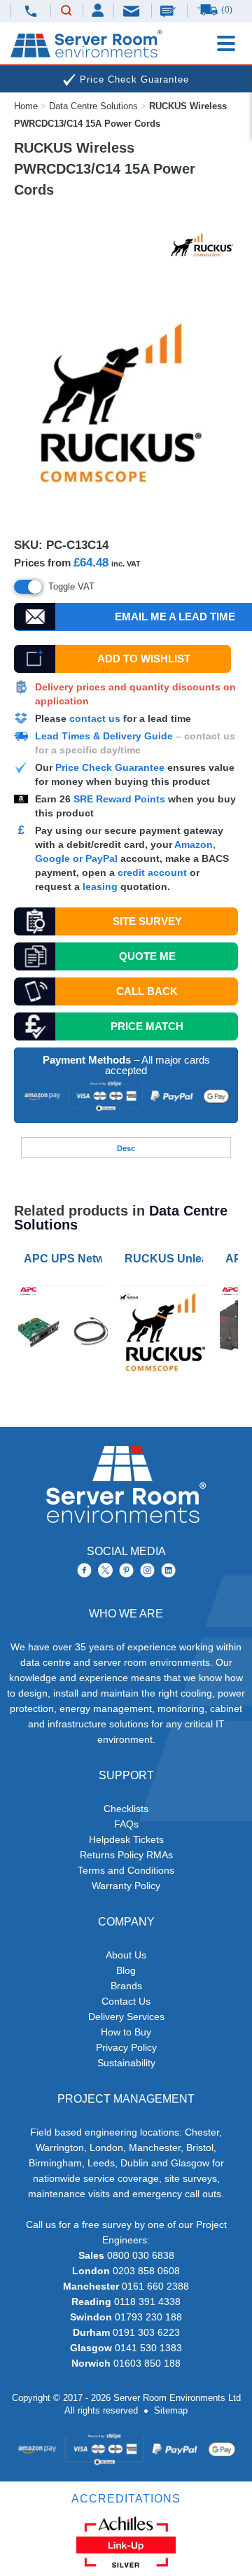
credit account (152, 872)
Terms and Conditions (126, 1870)
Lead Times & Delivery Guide (104, 736)
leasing (100, 886)
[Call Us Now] (30, 11)
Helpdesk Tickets (126, 1839)
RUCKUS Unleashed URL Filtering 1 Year (167, 1259)
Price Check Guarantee (110, 767)
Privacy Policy (126, 2047)
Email (132, 10)
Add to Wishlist (144, 659)
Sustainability (126, 2063)
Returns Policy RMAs (126, 1855)
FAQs (126, 1824)
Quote (147, 956)
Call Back (147, 991)
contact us (95, 718)
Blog (126, 1970)
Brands (126, 1986)
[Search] (66, 11)
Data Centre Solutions (93, 106)
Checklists (126, 1809)
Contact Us (126, 2001)
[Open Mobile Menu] (226, 43)
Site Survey (147, 921)
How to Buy (126, 2032)
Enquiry (169, 11)
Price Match (147, 1026)
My (98, 10)
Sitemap (171, 2410)
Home (26, 106)
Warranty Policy (126, 1886)
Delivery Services (126, 2017)
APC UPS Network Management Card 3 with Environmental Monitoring (66, 1259)
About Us (126, 1955)
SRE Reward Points (121, 799)
